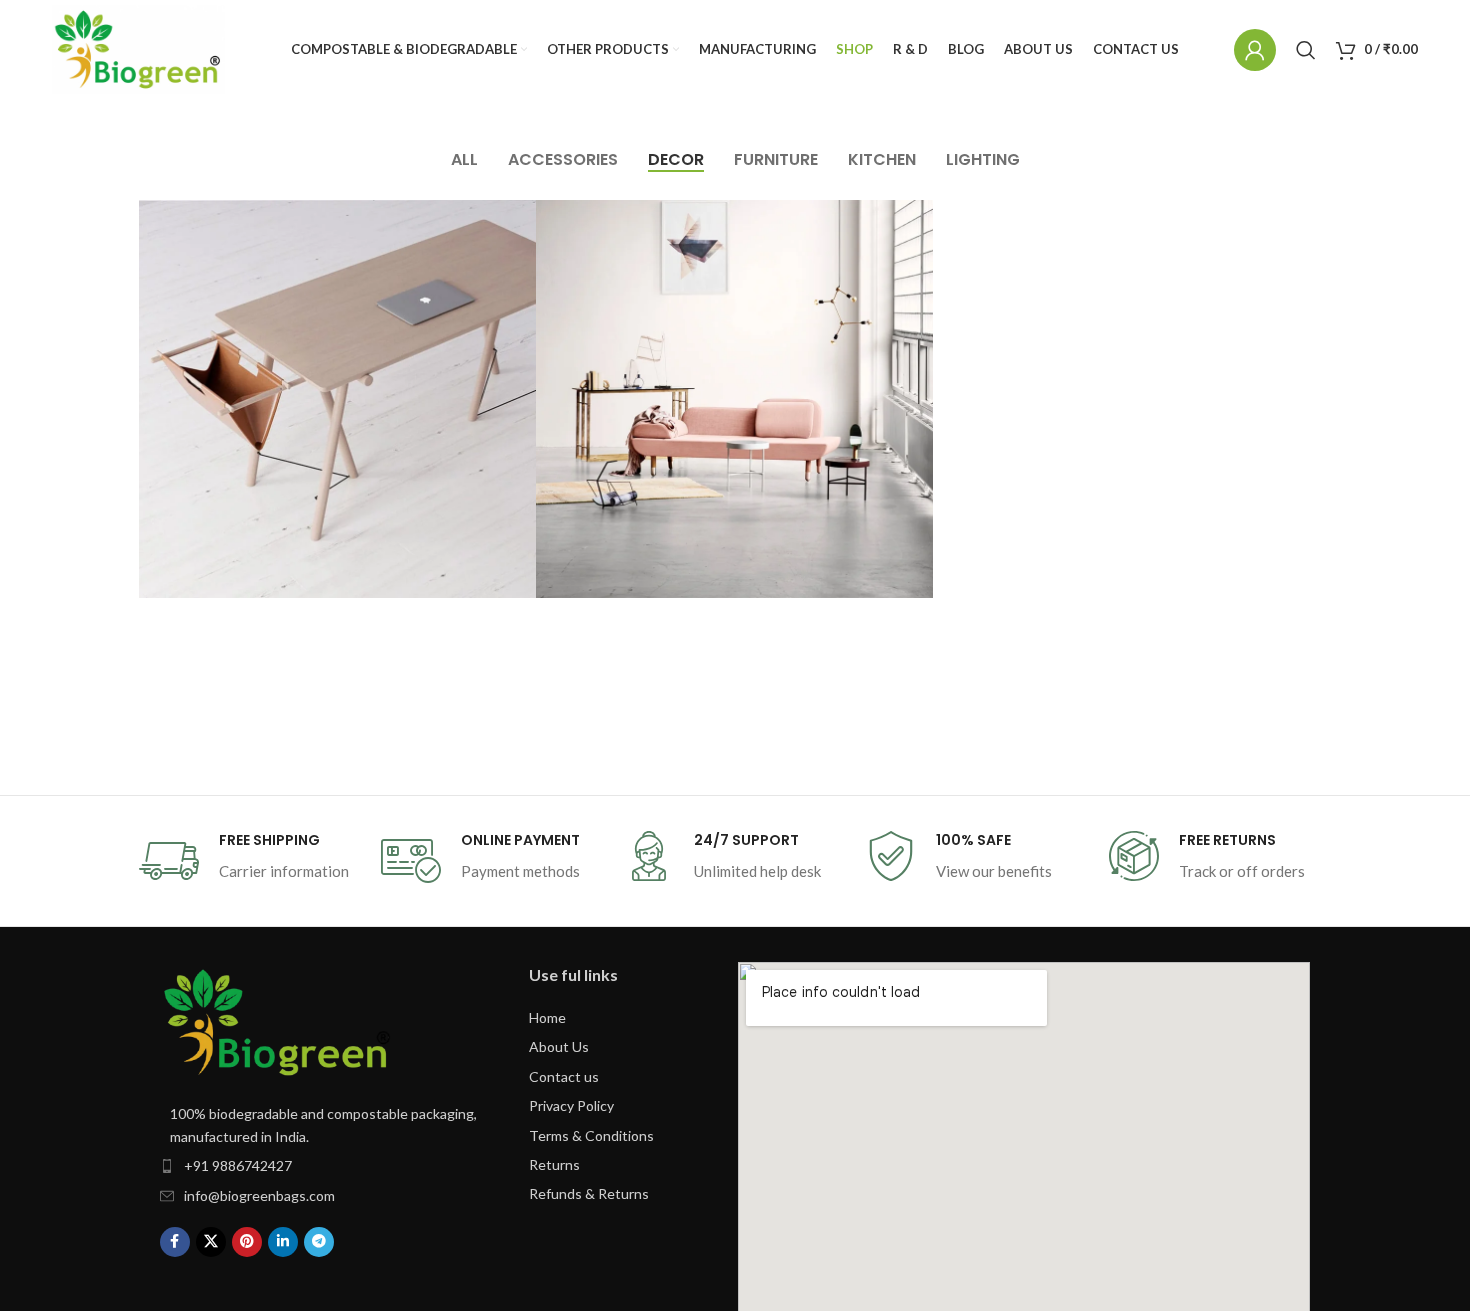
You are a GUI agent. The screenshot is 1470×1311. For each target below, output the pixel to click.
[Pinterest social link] (247, 1242)
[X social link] (211, 1242)
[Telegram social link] (319, 1242)
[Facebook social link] (175, 1242)
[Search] (1306, 50)
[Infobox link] (250, 861)
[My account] (1255, 50)
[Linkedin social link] (283, 1242)
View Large (511, 222)
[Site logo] (138, 49)
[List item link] (324, 1166)
